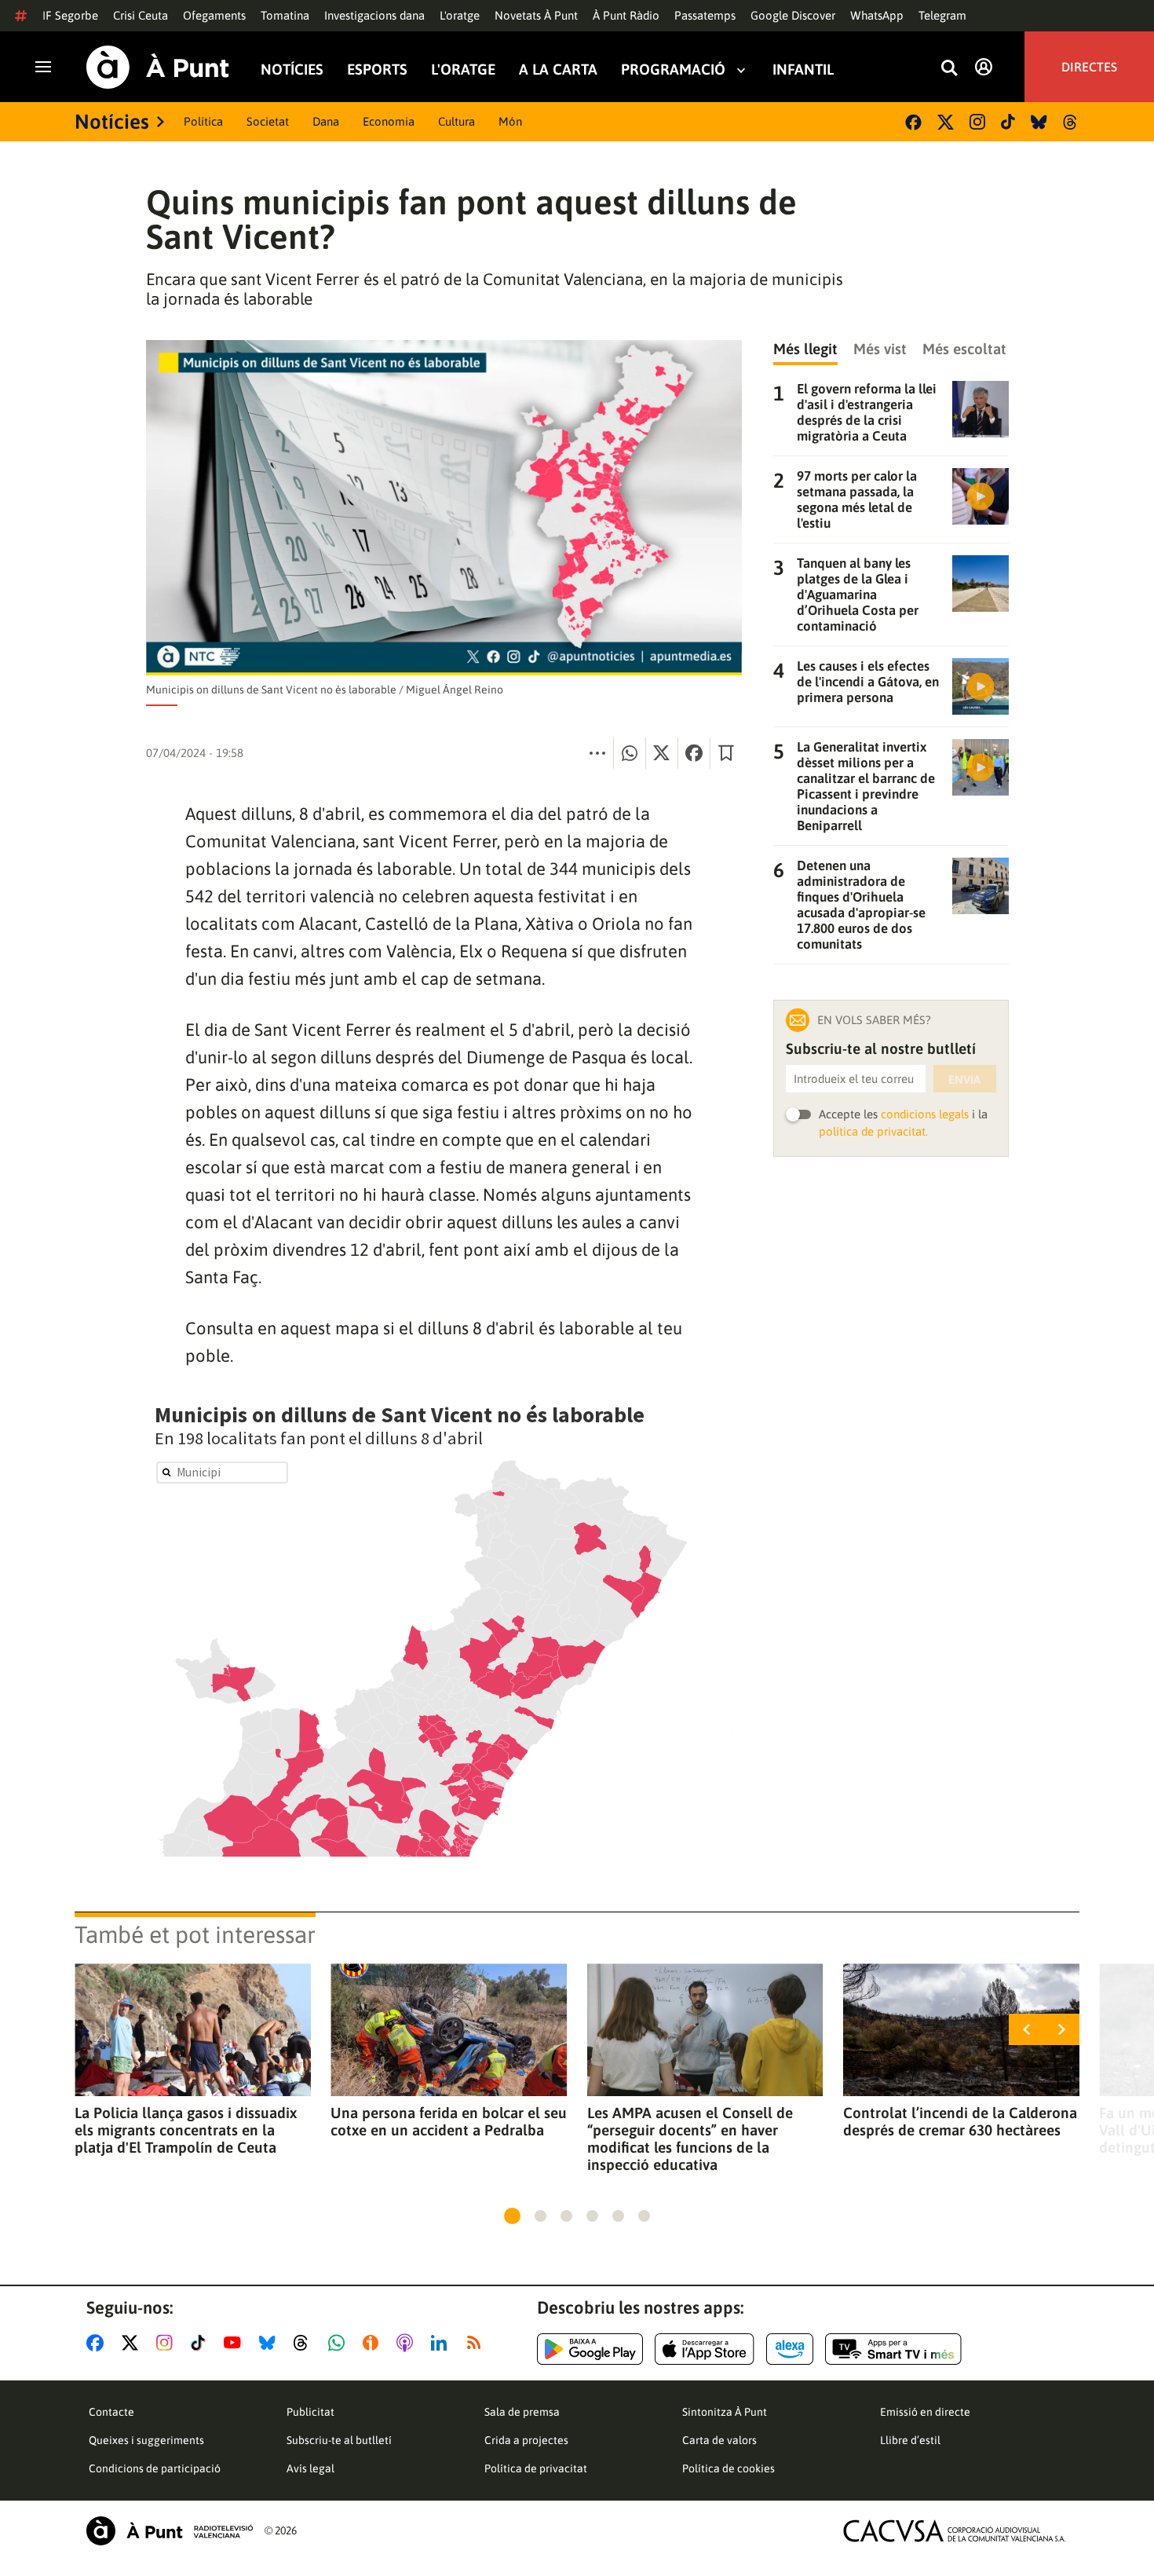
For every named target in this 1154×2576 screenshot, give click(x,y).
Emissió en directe (925, 2412)
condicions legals (925, 1114)
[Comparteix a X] (662, 753)
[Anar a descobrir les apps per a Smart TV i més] (893, 2349)
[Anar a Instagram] (168, 2343)
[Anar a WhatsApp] (340, 2343)
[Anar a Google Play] (590, 2349)
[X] (946, 122)
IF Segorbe (70, 15)
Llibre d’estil (910, 2440)
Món (510, 121)
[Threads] (1071, 122)
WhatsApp (877, 15)
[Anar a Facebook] (98, 2343)
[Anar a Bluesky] (270, 2343)
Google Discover (793, 15)
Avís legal (310, 2468)
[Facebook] (913, 122)
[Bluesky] (1039, 122)
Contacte (111, 2412)
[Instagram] (977, 122)
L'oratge (460, 15)
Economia (389, 121)
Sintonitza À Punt (725, 2412)
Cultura (456, 121)
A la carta (558, 70)
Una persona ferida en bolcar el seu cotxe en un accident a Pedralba (449, 2121)
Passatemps (705, 15)
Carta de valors (719, 2440)
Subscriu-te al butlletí (339, 2440)
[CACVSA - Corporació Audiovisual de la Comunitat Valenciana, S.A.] (955, 2531)
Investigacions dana (374, 15)
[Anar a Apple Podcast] (408, 2343)
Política (203, 121)
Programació (673, 70)
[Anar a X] (133, 2343)
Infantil (803, 70)
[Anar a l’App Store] (705, 2349)
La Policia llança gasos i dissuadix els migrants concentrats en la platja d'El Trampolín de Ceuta (186, 2130)
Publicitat (310, 2412)
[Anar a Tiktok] (201, 2343)
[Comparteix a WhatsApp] (630, 753)
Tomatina (285, 15)
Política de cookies (729, 2468)
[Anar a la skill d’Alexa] (790, 2349)
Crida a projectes (526, 2440)
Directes (1089, 67)
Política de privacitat (536, 2468)
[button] (512, 2216)
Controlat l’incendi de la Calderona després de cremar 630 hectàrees (960, 2121)
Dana (326, 121)
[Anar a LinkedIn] (442, 2343)
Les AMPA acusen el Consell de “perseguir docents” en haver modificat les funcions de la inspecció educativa (690, 2139)
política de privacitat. (873, 1131)
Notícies (292, 70)
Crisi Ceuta (141, 15)
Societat (268, 121)
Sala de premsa (522, 2412)
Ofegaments (214, 15)
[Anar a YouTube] (236, 2343)
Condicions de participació (155, 2468)
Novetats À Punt (536, 15)
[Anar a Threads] (305, 2343)
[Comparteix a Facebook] (694, 753)
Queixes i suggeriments (146, 2440)
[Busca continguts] (949, 69)
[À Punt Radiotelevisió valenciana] (170, 2531)
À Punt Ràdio (626, 15)
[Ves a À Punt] (158, 67)
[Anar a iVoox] (374, 2343)
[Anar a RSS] (477, 2343)
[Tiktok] (1008, 122)
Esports (377, 70)
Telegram (942, 15)
